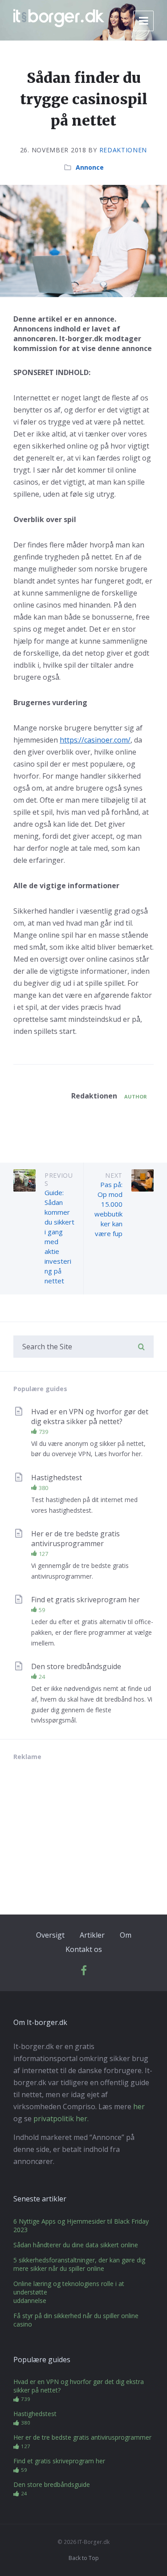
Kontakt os (84, 1949)
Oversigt (50, 1935)
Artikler (92, 1935)
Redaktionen (123, 150)
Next (114, 1175)
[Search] (141, 1347)
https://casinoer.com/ (95, 740)
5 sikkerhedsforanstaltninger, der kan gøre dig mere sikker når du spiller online (79, 2264)
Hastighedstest (57, 1478)
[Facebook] (84, 1973)
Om (126, 1935)
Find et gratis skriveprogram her (86, 1600)
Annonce (90, 167)
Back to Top (84, 2558)
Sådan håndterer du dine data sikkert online (76, 2245)
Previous (59, 1179)
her (139, 2107)
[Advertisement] (80, 1830)
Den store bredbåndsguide (76, 1666)
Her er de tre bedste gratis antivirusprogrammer (75, 1539)
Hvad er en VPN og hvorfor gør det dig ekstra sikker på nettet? (90, 1417)
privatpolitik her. (61, 2119)
